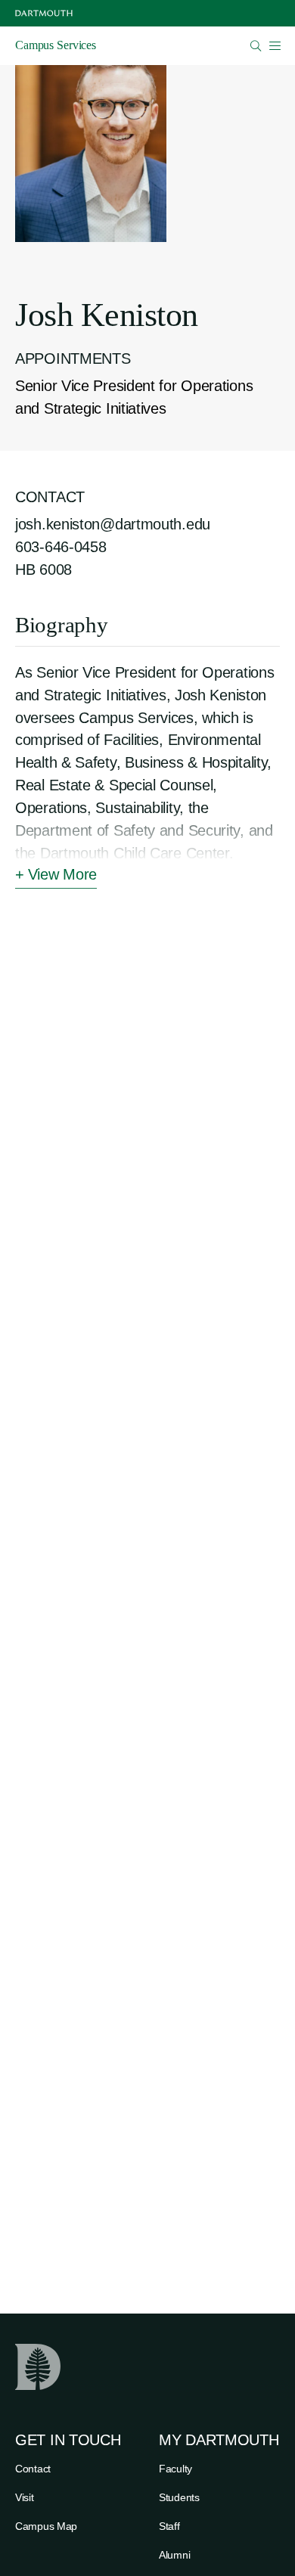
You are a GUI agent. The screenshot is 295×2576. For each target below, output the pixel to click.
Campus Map (46, 2526)
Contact (33, 2469)
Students (179, 2497)
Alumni (174, 2555)
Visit (25, 2497)
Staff (169, 2526)
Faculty (175, 2469)
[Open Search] (256, 46)
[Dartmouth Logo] (44, 13)
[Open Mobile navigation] (275, 45)
